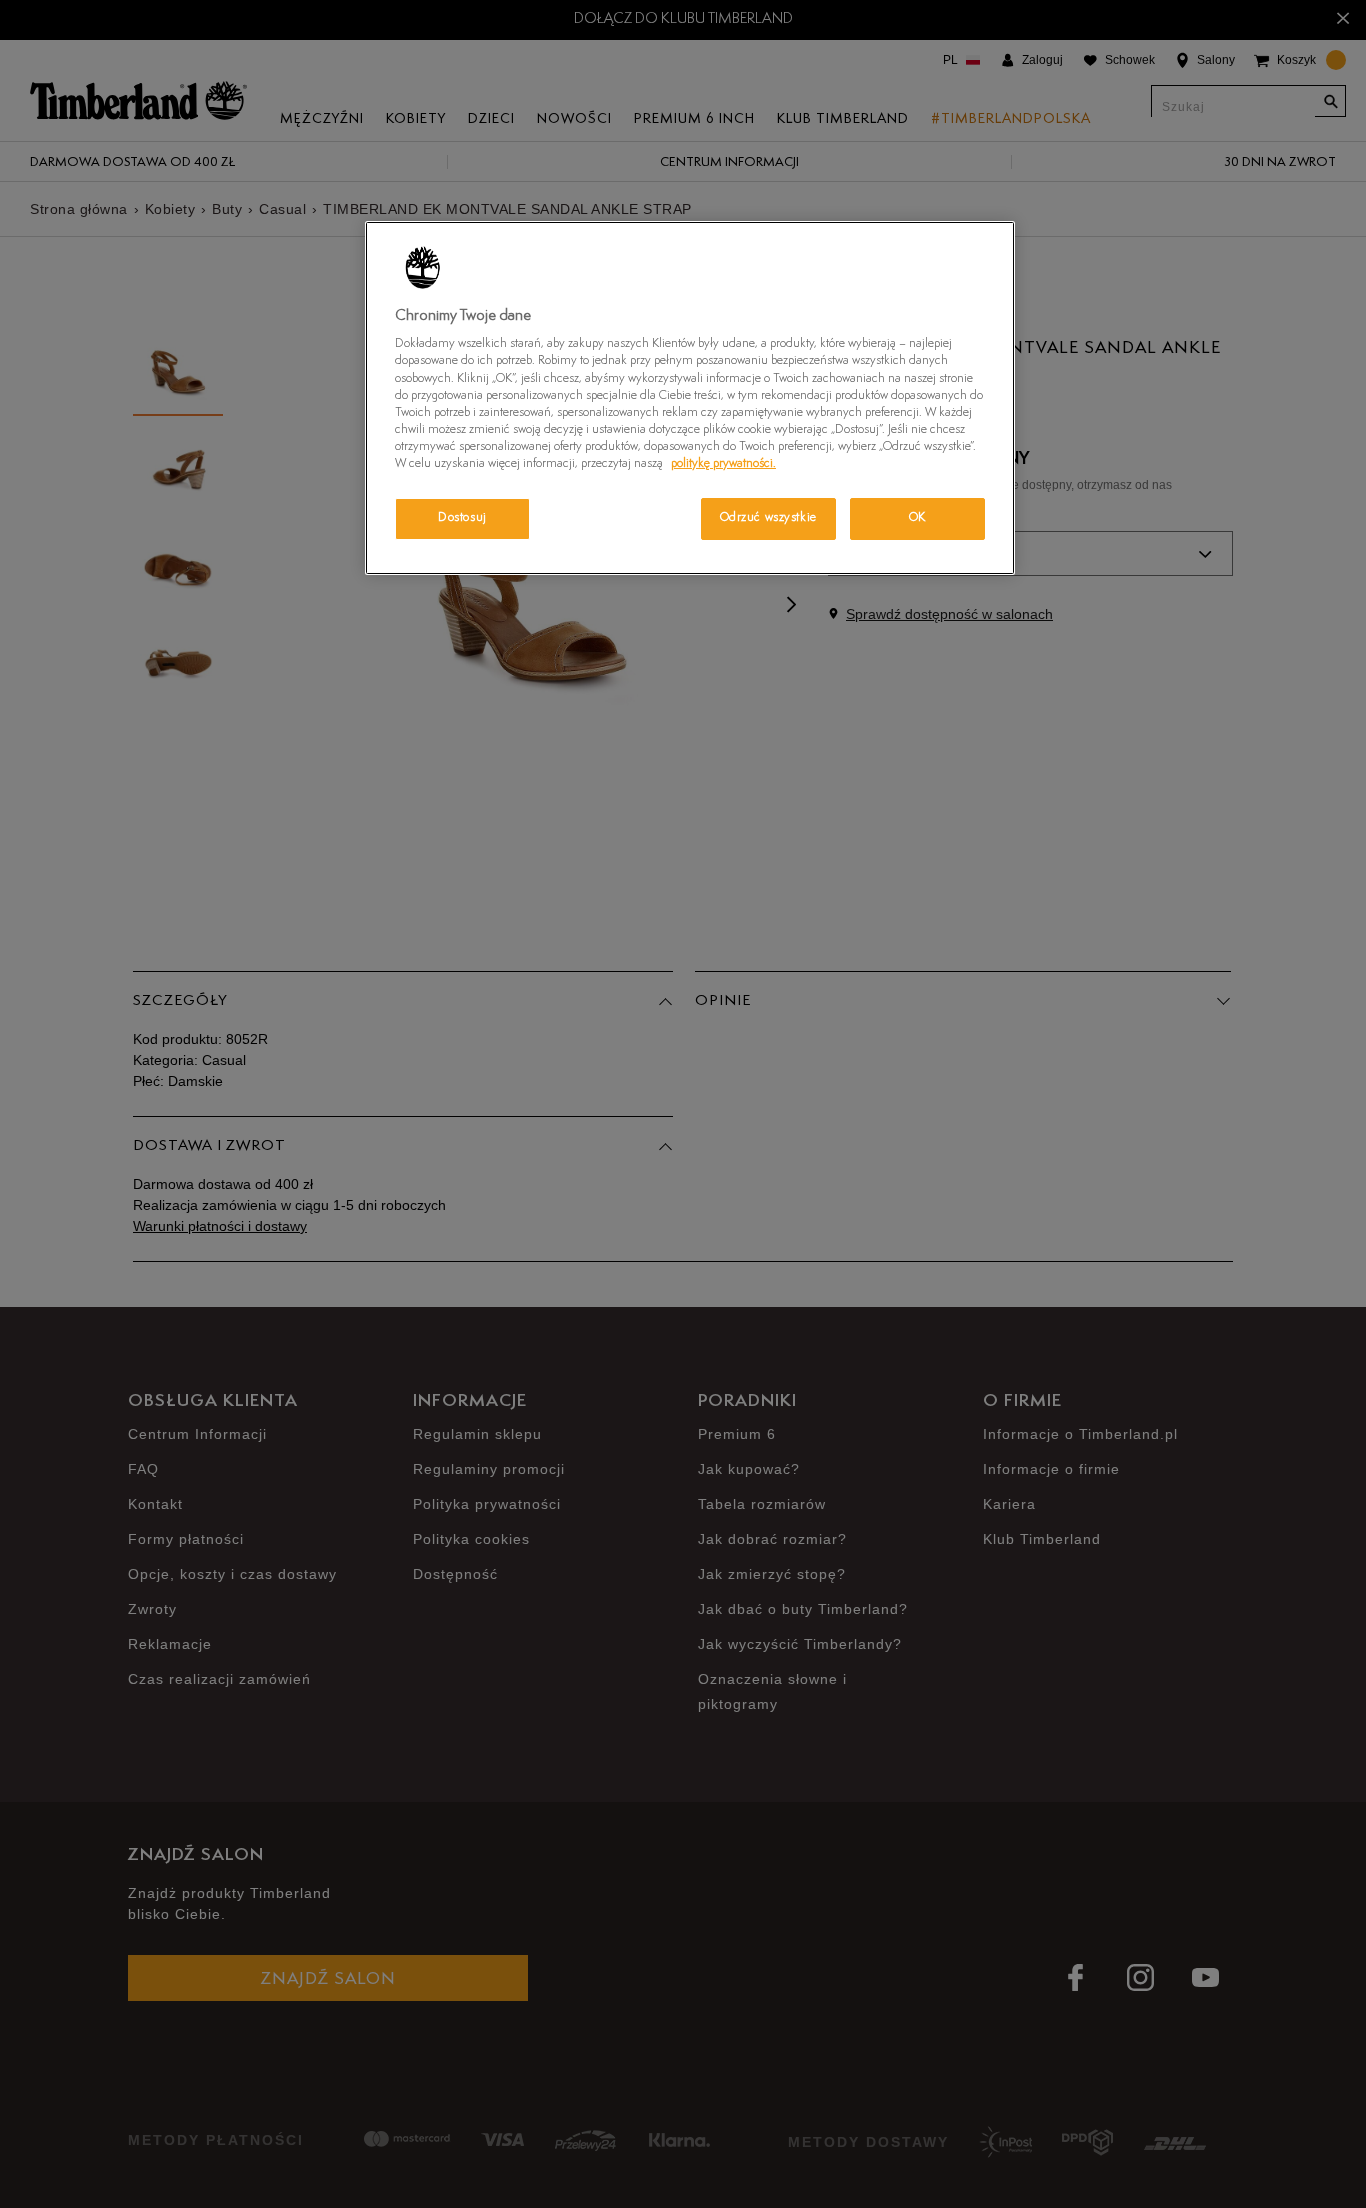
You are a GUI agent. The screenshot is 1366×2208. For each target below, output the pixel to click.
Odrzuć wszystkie (768, 518)
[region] (690, 398)
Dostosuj (462, 518)
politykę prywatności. (723, 464)
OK (917, 518)
